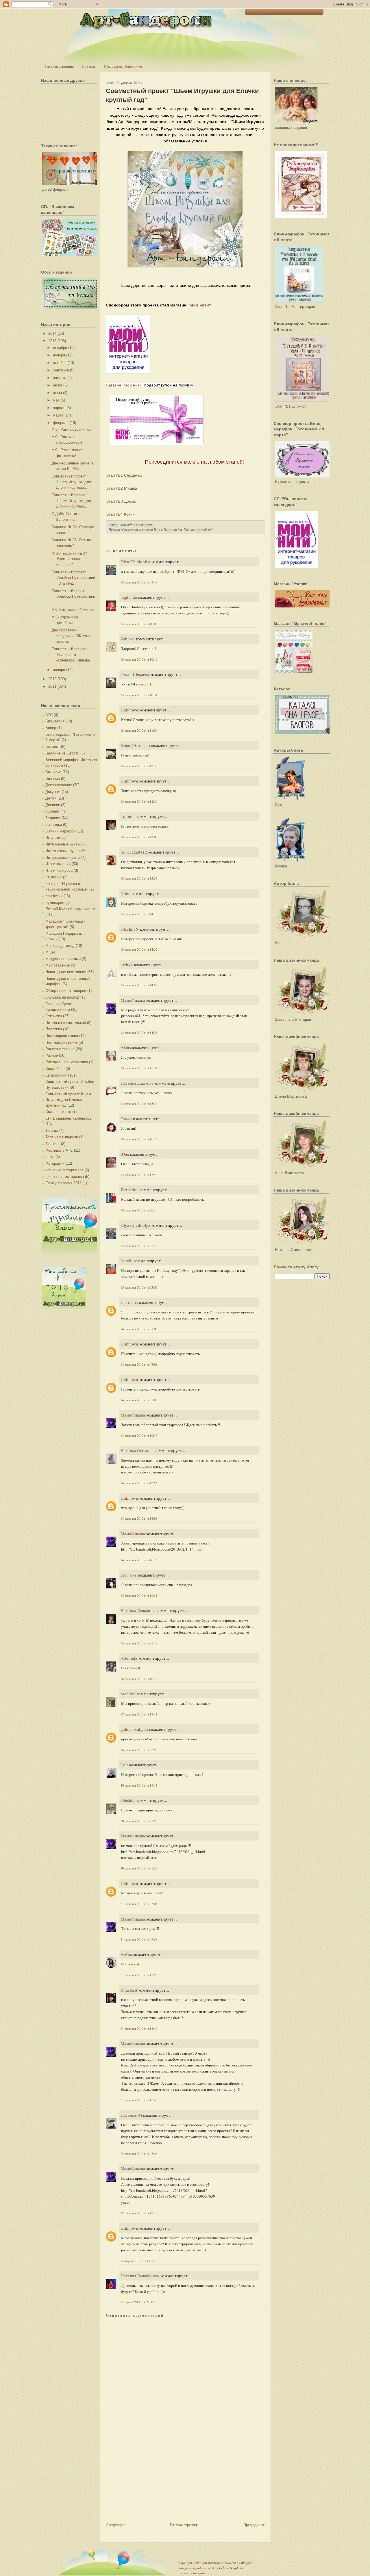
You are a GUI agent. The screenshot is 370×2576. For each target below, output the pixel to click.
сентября (61, 370)
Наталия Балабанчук (140, 2276)
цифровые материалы (65, 1177)
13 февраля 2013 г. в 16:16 (139, 1139)
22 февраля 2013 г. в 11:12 (139, 2213)
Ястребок (129, 1190)
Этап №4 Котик (120, 514)
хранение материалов (64, 1170)
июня (57, 393)
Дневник (53, 805)
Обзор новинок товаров (66, 991)
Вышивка (53, 772)
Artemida (129, 1658)
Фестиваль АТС (59, 1150)
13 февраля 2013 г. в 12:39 (139, 766)
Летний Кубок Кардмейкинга (70, 909)
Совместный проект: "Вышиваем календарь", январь (71, 655)
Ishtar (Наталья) (135, 745)
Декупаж (53, 792)
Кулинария (55, 903)
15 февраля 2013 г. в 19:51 (139, 1595)
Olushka (128, 1800)
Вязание (53, 779)
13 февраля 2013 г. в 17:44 (139, 1175)
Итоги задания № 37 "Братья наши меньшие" (69, 559)
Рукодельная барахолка (123, 66)
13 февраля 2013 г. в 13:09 (139, 837)
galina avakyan (134, 1729)
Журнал (52, 811)
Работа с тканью (60, 1049)
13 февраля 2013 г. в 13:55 (139, 878)
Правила (89, 66)
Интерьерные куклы (63, 857)
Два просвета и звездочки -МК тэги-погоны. (71, 636)
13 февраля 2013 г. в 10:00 (139, 624)
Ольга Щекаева (135, 674)
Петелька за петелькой (66, 1023)
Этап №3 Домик (121, 501)
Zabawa (128, 639)
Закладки (54, 825)
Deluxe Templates (231, 2568)
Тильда (52, 1130)
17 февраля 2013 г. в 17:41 (139, 1714)
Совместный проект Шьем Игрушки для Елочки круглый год (68, 1100)
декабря (60, 348)
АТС (49, 715)
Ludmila (128, 816)
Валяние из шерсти (62, 753)
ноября (59, 355)
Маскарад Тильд (60, 946)
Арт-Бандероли (212, 2563)
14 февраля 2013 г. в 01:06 (139, 1329)
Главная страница (59, 66)
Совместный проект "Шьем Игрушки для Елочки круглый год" (182, 95)
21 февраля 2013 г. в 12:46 (139, 2100)
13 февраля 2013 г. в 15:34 (139, 1068)
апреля (59, 408)
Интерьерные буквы (63, 844)
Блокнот (53, 747)
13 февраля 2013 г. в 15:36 (139, 1104)
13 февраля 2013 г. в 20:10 (139, 1210)
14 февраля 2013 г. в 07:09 (139, 1400)
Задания (53, 818)
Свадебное (55, 1069)
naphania (129, 597)
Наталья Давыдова (138, 1610)
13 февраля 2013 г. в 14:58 (139, 1033)
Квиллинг (54, 877)
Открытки (54, 1016)
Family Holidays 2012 (63, 1183)
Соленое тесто (58, 1112)
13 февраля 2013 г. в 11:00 (139, 730)
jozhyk (127, 964)
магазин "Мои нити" (125, 385)
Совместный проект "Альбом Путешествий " (73, 596)
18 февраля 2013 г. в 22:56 (139, 1750)
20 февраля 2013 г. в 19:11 (139, 1785)
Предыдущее (254, 2525)
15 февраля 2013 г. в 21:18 (139, 1643)
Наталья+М (131, 2115)
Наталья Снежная (137, 1450)
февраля (61, 423)
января (59, 670)
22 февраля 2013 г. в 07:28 (139, 2154)
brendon (128, 1694)
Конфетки (54, 896)
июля (58, 385)
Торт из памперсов (62, 1137)
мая (56, 400)
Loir (124, 1765)
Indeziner (199, 2573)
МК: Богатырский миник (72, 610)
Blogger (246, 2563)
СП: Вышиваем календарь (68, 1118)
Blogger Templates (191, 2568)
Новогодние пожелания (66, 972)
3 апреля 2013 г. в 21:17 (137, 2302)
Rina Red (129, 1990)
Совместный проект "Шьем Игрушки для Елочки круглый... (71, 482)
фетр (50, 1157)
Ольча (126, 1118)
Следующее (115, 2525)
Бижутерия (55, 721)
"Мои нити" (199, 305)
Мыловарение (58, 965)
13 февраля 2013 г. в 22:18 (139, 1246)
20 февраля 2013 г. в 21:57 (139, 1868)
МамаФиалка (133, 1000)
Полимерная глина (62, 1036)
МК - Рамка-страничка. (71, 429)
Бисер (51, 728)
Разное (52, 1055)
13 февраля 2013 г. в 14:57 (139, 985)
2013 (52, 341)
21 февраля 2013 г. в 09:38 (139, 1939)
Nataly (126, 1261)
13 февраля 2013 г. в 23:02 (139, 1287)
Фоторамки (55, 1163)
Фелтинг (53, 1144)
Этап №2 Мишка (122, 488)
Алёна (126, 1954)
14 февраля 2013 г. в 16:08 (139, 1518)
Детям (51, 798)
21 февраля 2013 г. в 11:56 (139, 1975)
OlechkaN (130, 929)
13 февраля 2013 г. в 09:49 (139, 582)
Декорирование (59, 785)
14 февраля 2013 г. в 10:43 (139, 1435)
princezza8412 (134, 852)
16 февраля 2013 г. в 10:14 (139, 1679)
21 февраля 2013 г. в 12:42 (139, 2028)
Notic (125, 893)
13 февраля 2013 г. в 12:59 (139, 801)
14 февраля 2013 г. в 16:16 (139, 1560)
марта (58, 415)
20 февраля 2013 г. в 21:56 (139, 1821)
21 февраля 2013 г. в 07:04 (139, 1904)
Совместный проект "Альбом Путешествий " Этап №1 (73, 578)
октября (60, 363)
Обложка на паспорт (63, 997)
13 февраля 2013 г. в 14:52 (139, 949)
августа (60, 378)
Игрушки (53, 838)
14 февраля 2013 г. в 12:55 (139, 1483)
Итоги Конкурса (59, 870)
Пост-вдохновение (61, 1042)
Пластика (54, 1029)
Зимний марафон (60, 831)
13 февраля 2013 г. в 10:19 (139, 659)
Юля (125, 1154)
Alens (126, 1047)
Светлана (129, 1302)
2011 (52, 686)
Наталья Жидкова (137, 1083)
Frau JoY (129, 1575)
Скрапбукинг (56, 1075)
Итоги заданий (58, 864)
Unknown (129, 710)
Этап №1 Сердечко (124, 475)
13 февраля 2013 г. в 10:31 (139, 695)
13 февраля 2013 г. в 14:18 (139, 914)
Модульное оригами (63, 959)
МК (48, 952)
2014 (52, 333)
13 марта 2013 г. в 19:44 (138, 2261)
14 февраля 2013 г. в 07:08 (139, 1364)
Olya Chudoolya (135, 562)
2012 (52, 679)
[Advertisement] (149, 2481)
